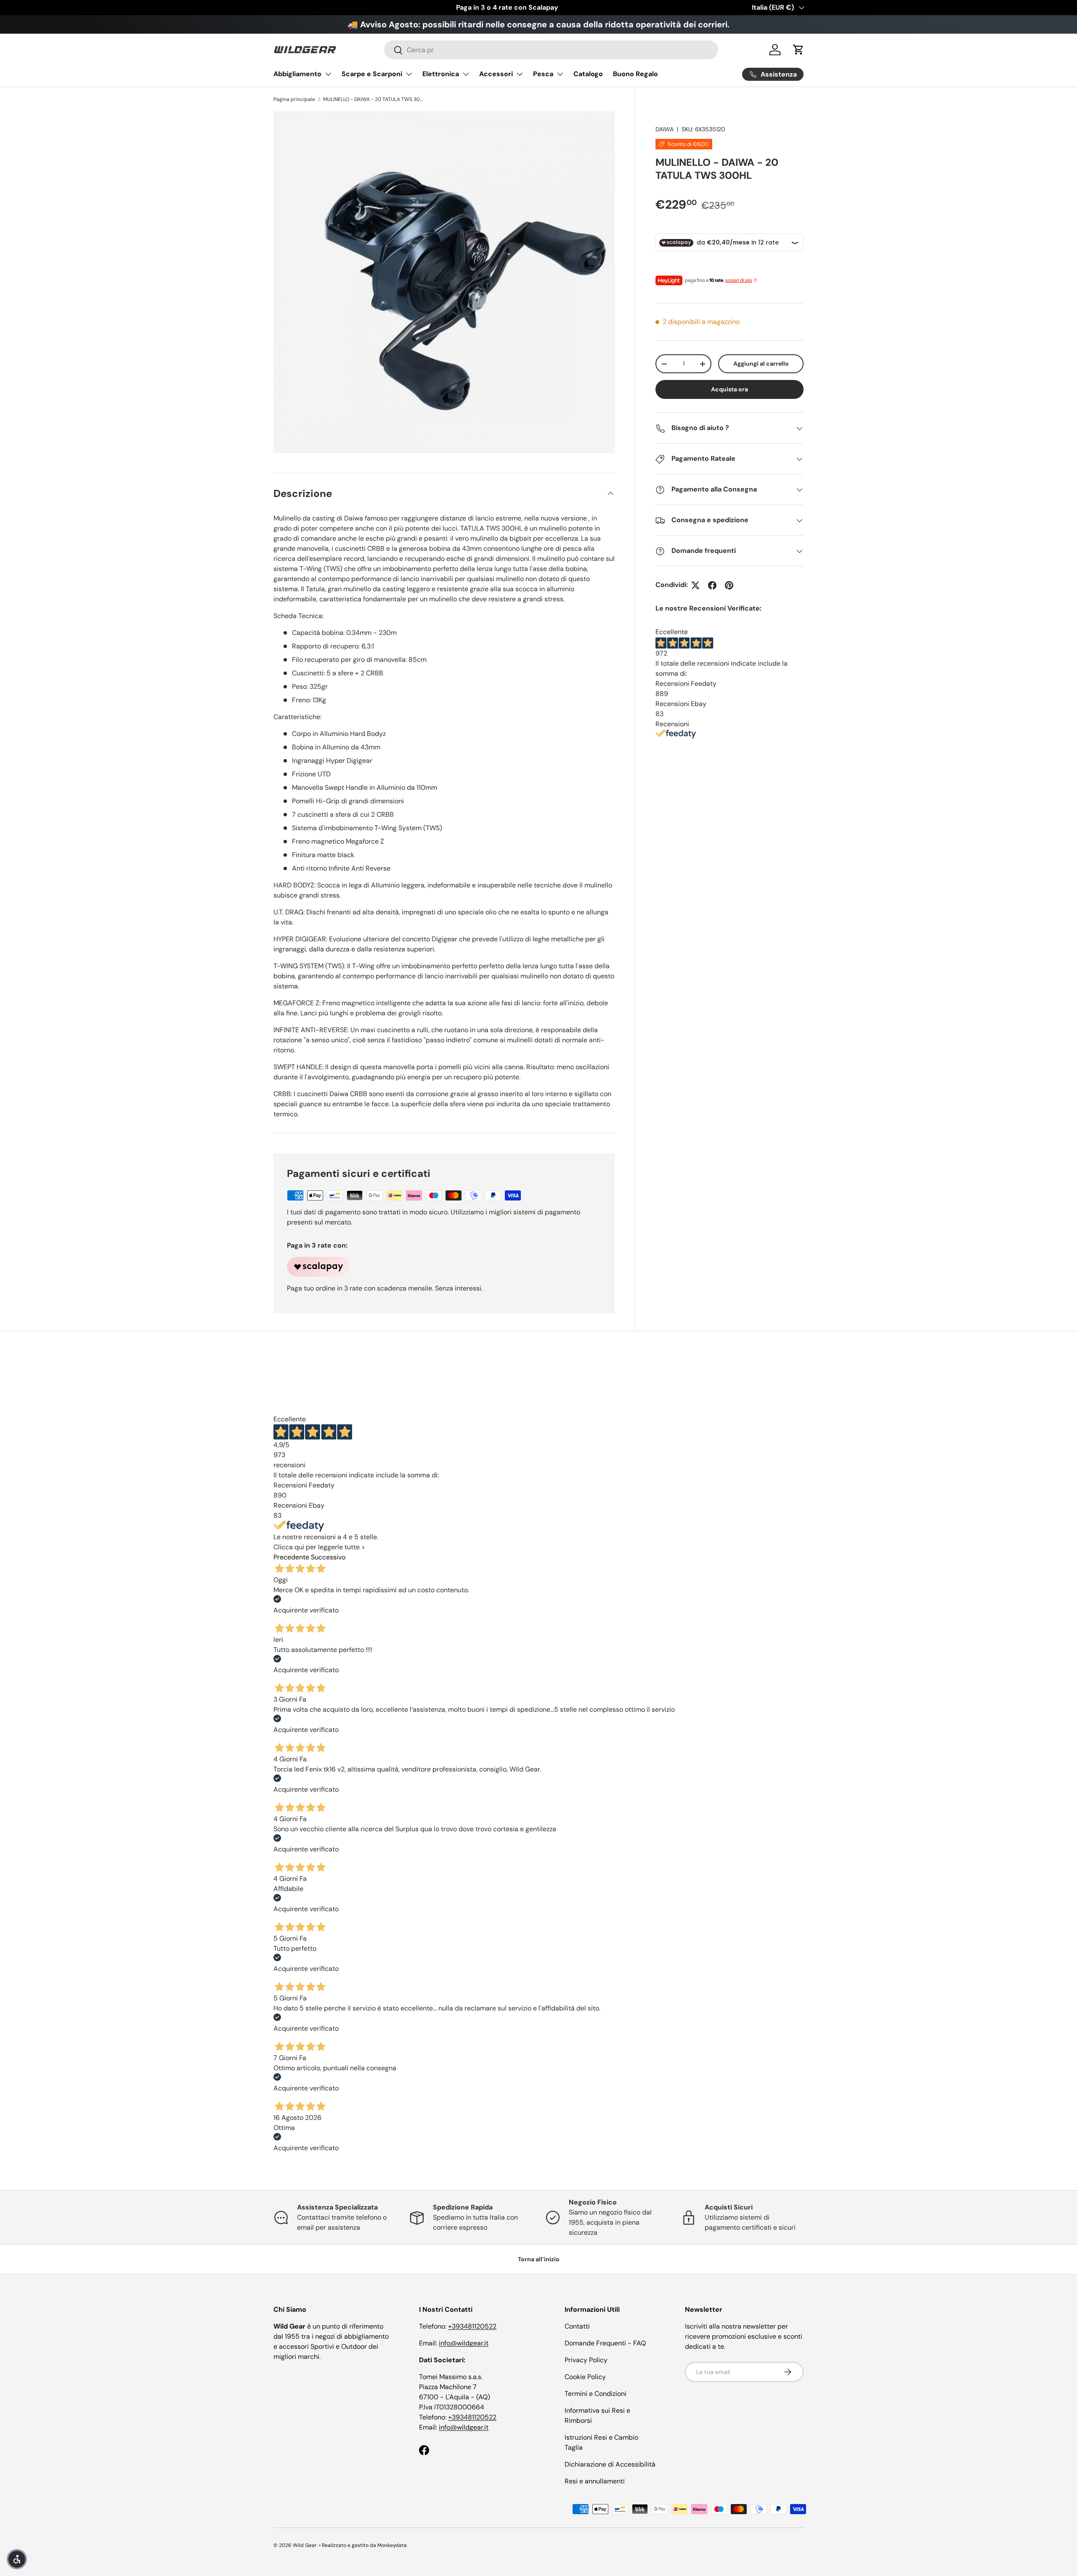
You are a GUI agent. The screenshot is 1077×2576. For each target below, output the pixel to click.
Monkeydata (392, 2545)
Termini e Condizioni (596, 2394)
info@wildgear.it (464, 2343)
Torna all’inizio (539, 2259)
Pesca (543, 74)
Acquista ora (729, 390)
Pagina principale (294, 99)
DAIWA (665, 129)
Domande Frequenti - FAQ (605, 2343)
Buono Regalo (635, 74)
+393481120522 (472, 2326)
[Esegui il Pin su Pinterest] (729, 585)
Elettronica (441, 74)
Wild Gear (305, 2545)
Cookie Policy (585, 2377)
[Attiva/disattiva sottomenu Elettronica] (466, 74)
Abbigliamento (297, 74)
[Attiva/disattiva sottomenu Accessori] (520, 74)
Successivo (328, 1557)
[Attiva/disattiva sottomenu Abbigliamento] (328, 74)
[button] (798, 50)
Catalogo (588, 74)
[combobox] (551, 50)
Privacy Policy (586, 2360)
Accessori (496, 74)
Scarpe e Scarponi (372, 74)
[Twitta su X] (695, 585)
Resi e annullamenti (595, 2481)
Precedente (291, 1557)
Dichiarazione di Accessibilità (610, 2464)
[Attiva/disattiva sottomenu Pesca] (560, 74)
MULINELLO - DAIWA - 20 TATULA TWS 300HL (374, 99)
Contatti (577, 2326)
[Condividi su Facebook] (712, 585)
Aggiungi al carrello (761, 364)
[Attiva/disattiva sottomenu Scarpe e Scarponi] (409, 74)
